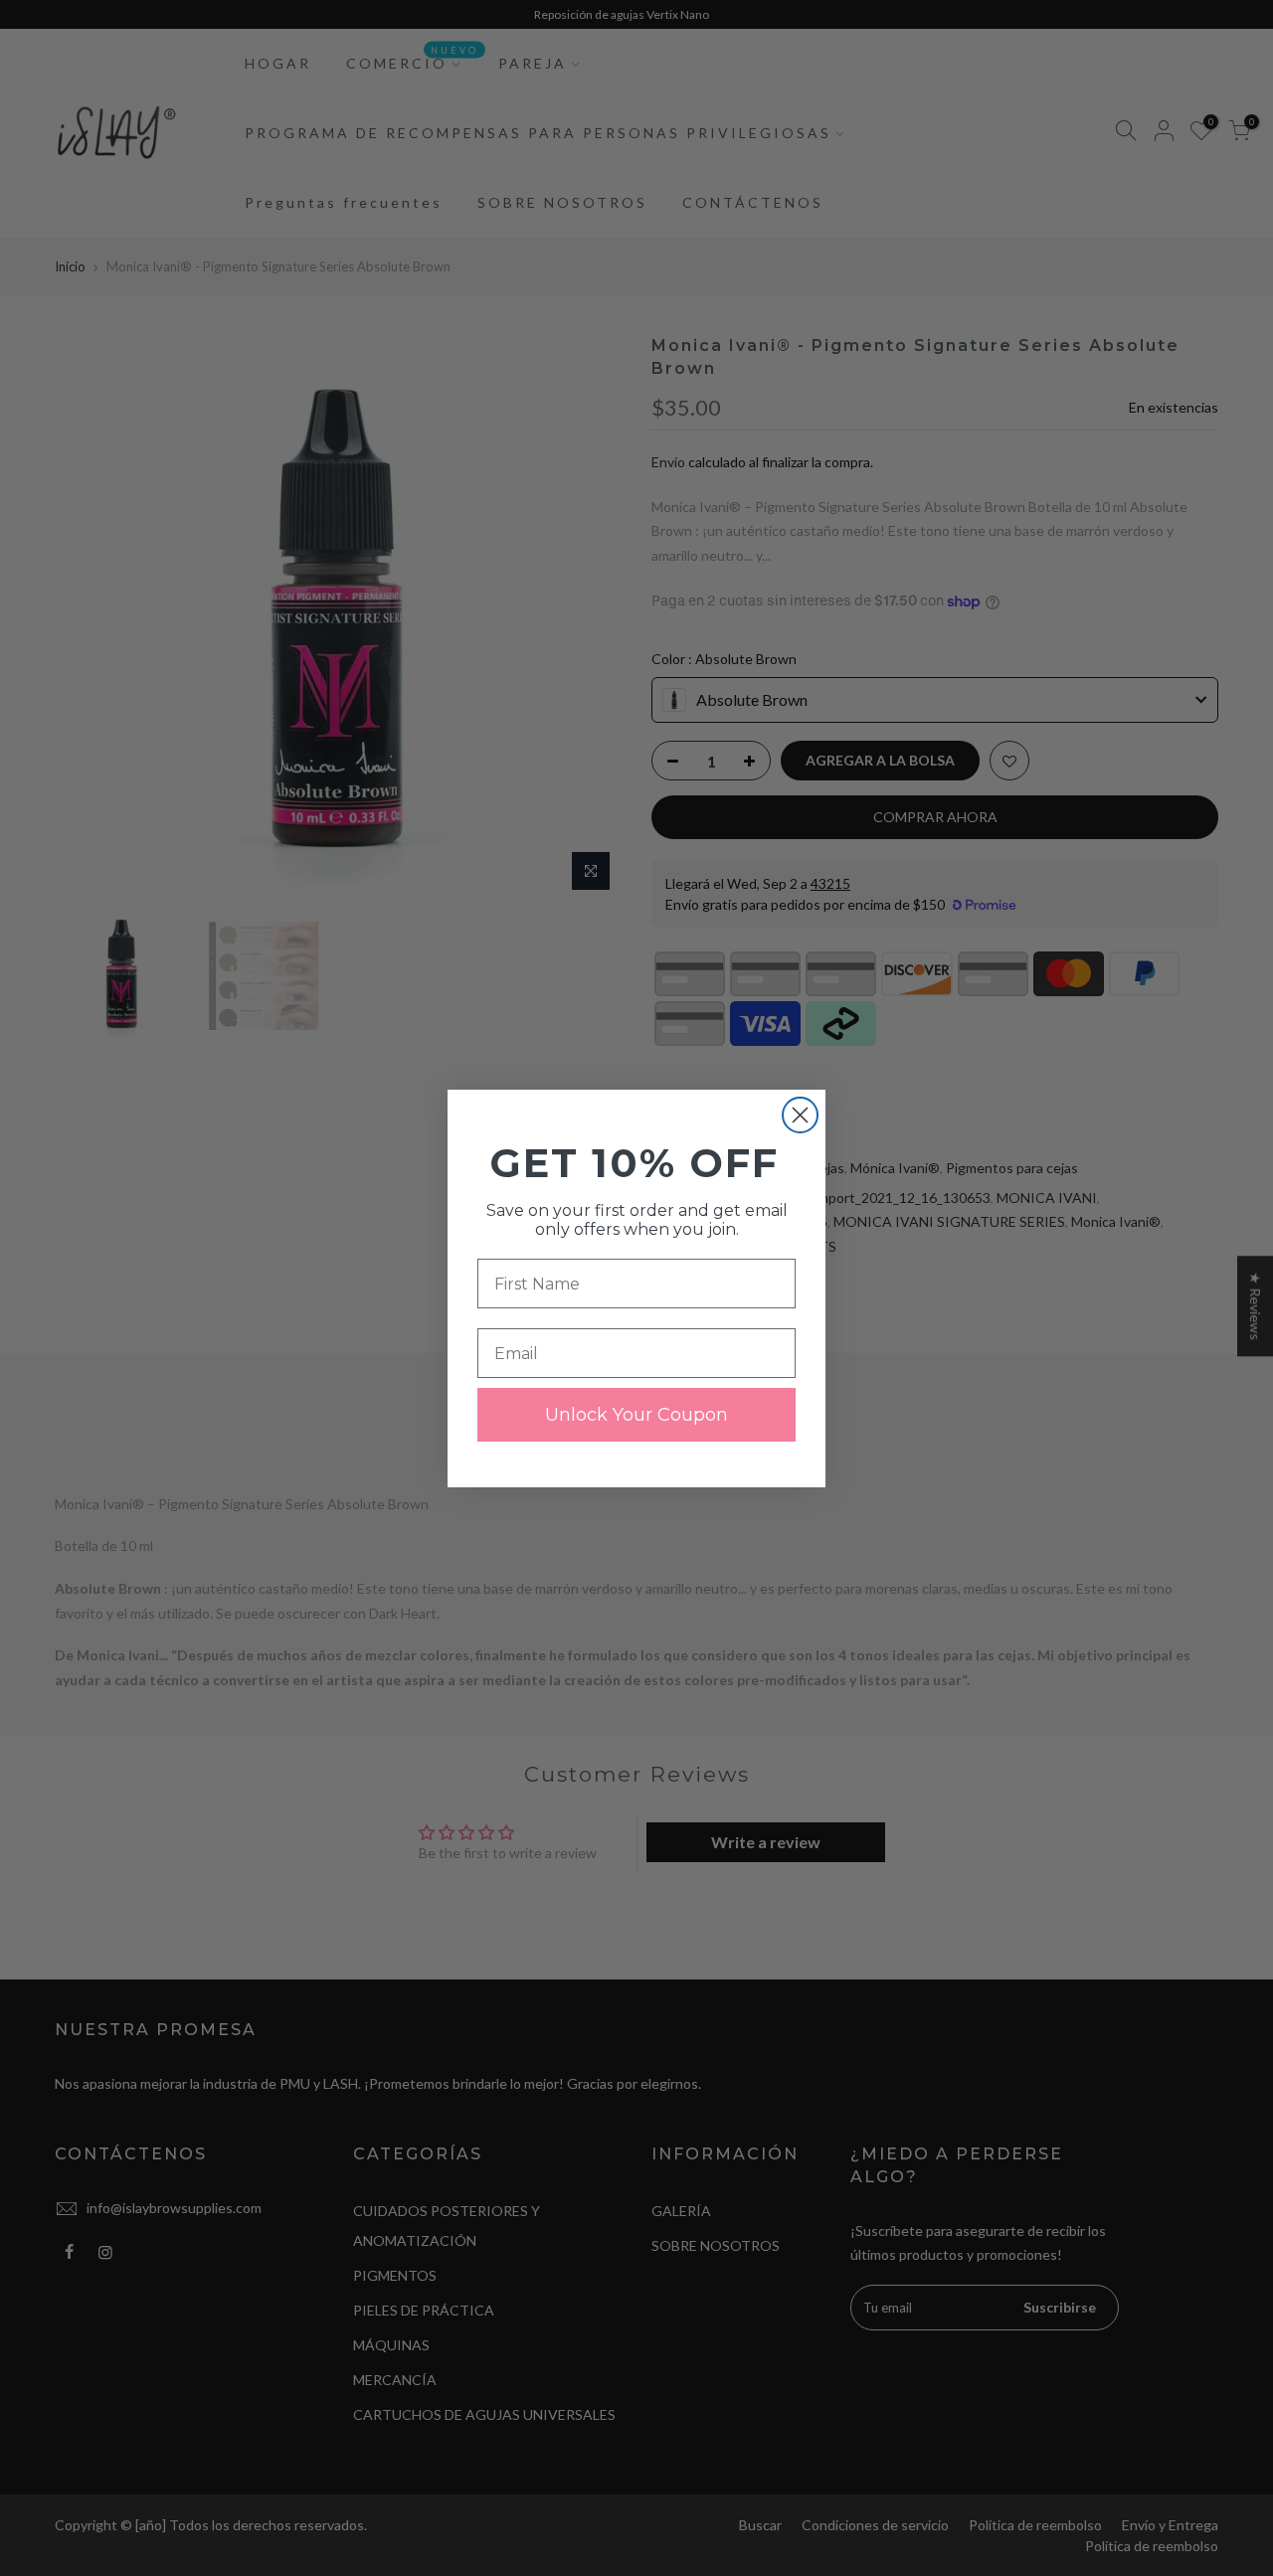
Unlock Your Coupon (636, 1415)
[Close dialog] (800, 1115)
